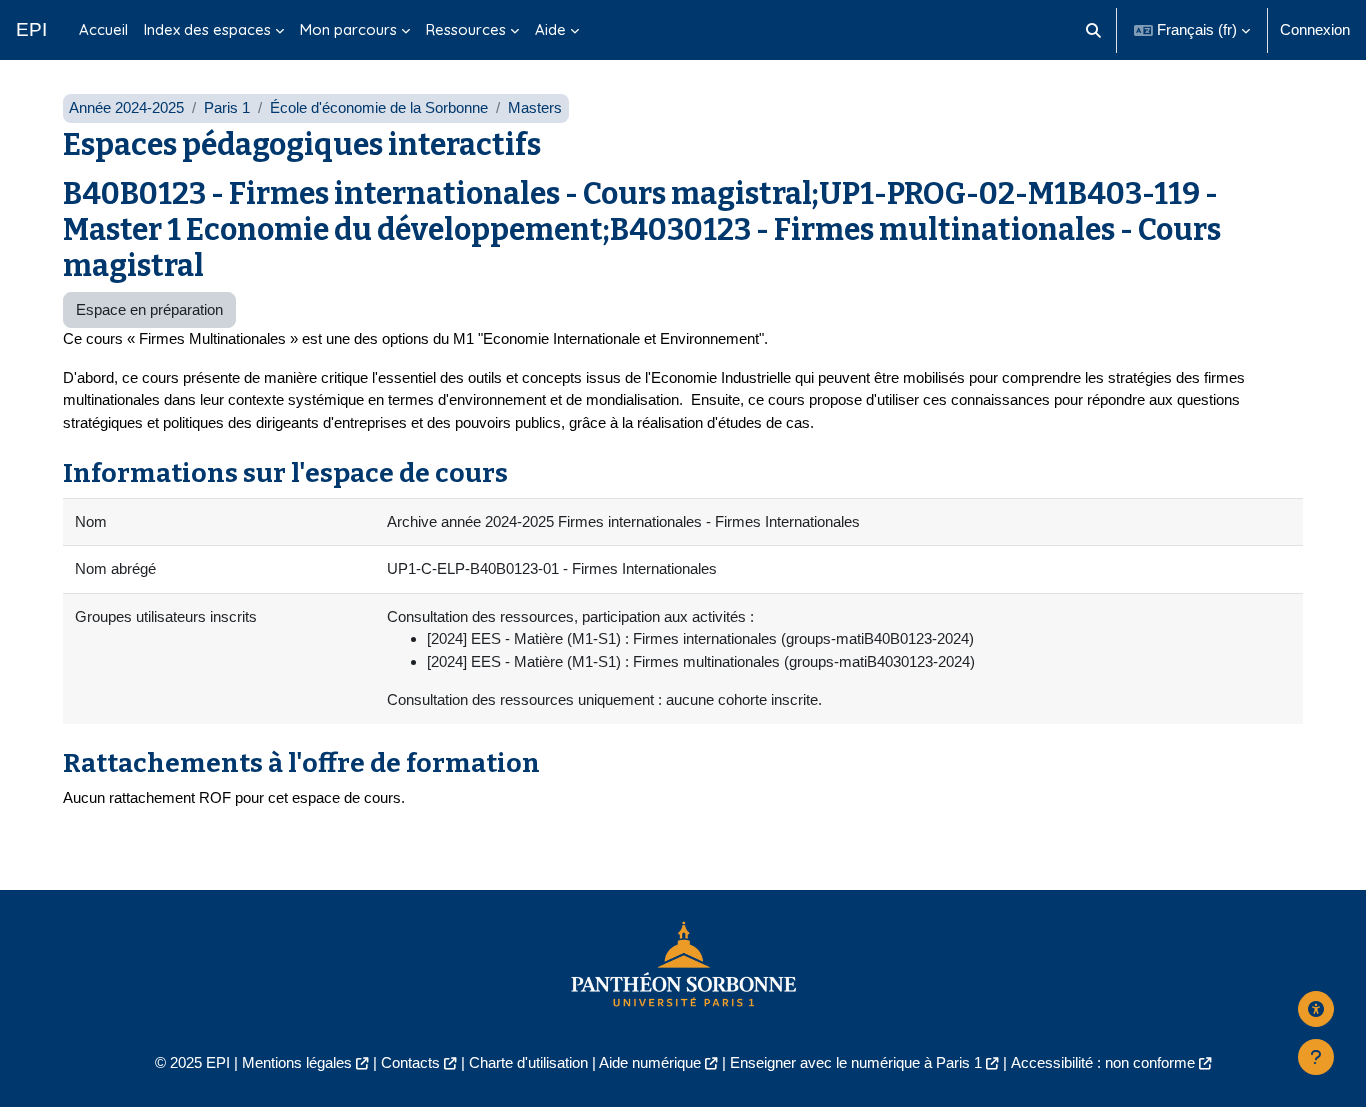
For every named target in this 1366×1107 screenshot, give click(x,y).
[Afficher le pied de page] (1316, 1057)
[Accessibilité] (1316, 1009)
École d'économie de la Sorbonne (379, 107)
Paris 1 (227, 107)
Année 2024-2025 (126, 107)
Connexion (1315, 29)
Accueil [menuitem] (103, 29)
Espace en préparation (149, 309)
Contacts (410, 1062)
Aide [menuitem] (550, 29)
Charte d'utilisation (528, 1062)
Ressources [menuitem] (466, 29)
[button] (1094, 30)
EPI (31, 29)
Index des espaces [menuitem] (207, 29)
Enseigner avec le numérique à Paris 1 (856, 1062)
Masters (535, 107)
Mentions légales (297, 1062)
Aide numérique (650, 1062)
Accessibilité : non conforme (1103, 1062)
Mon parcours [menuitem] (348, 29)
